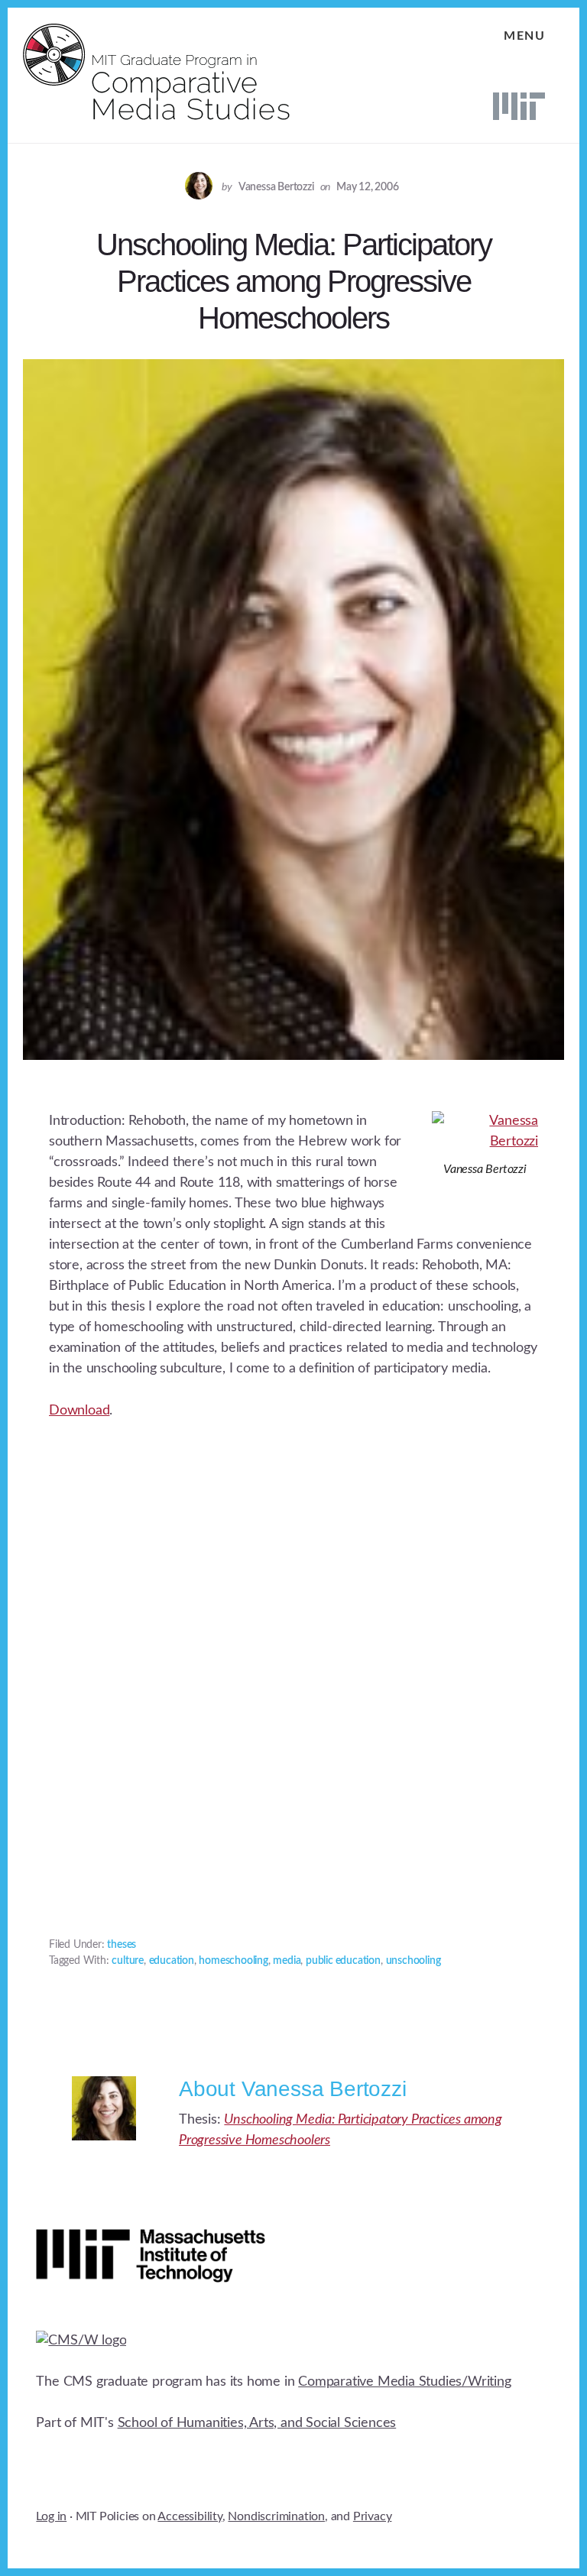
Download (79, 1411)
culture (128, 1961)
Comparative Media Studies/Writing (404, 2382)
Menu (524, 36)
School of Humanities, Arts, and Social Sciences (257, 2423)
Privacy (373, 2516)
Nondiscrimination (276, 2516)
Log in (51, 2516)
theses (122, 1945)
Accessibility (190, 2516)
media (287, 1961)
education (172, 1961)
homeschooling (233, 1961)
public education (343, 1961)
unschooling (413, 1961)
